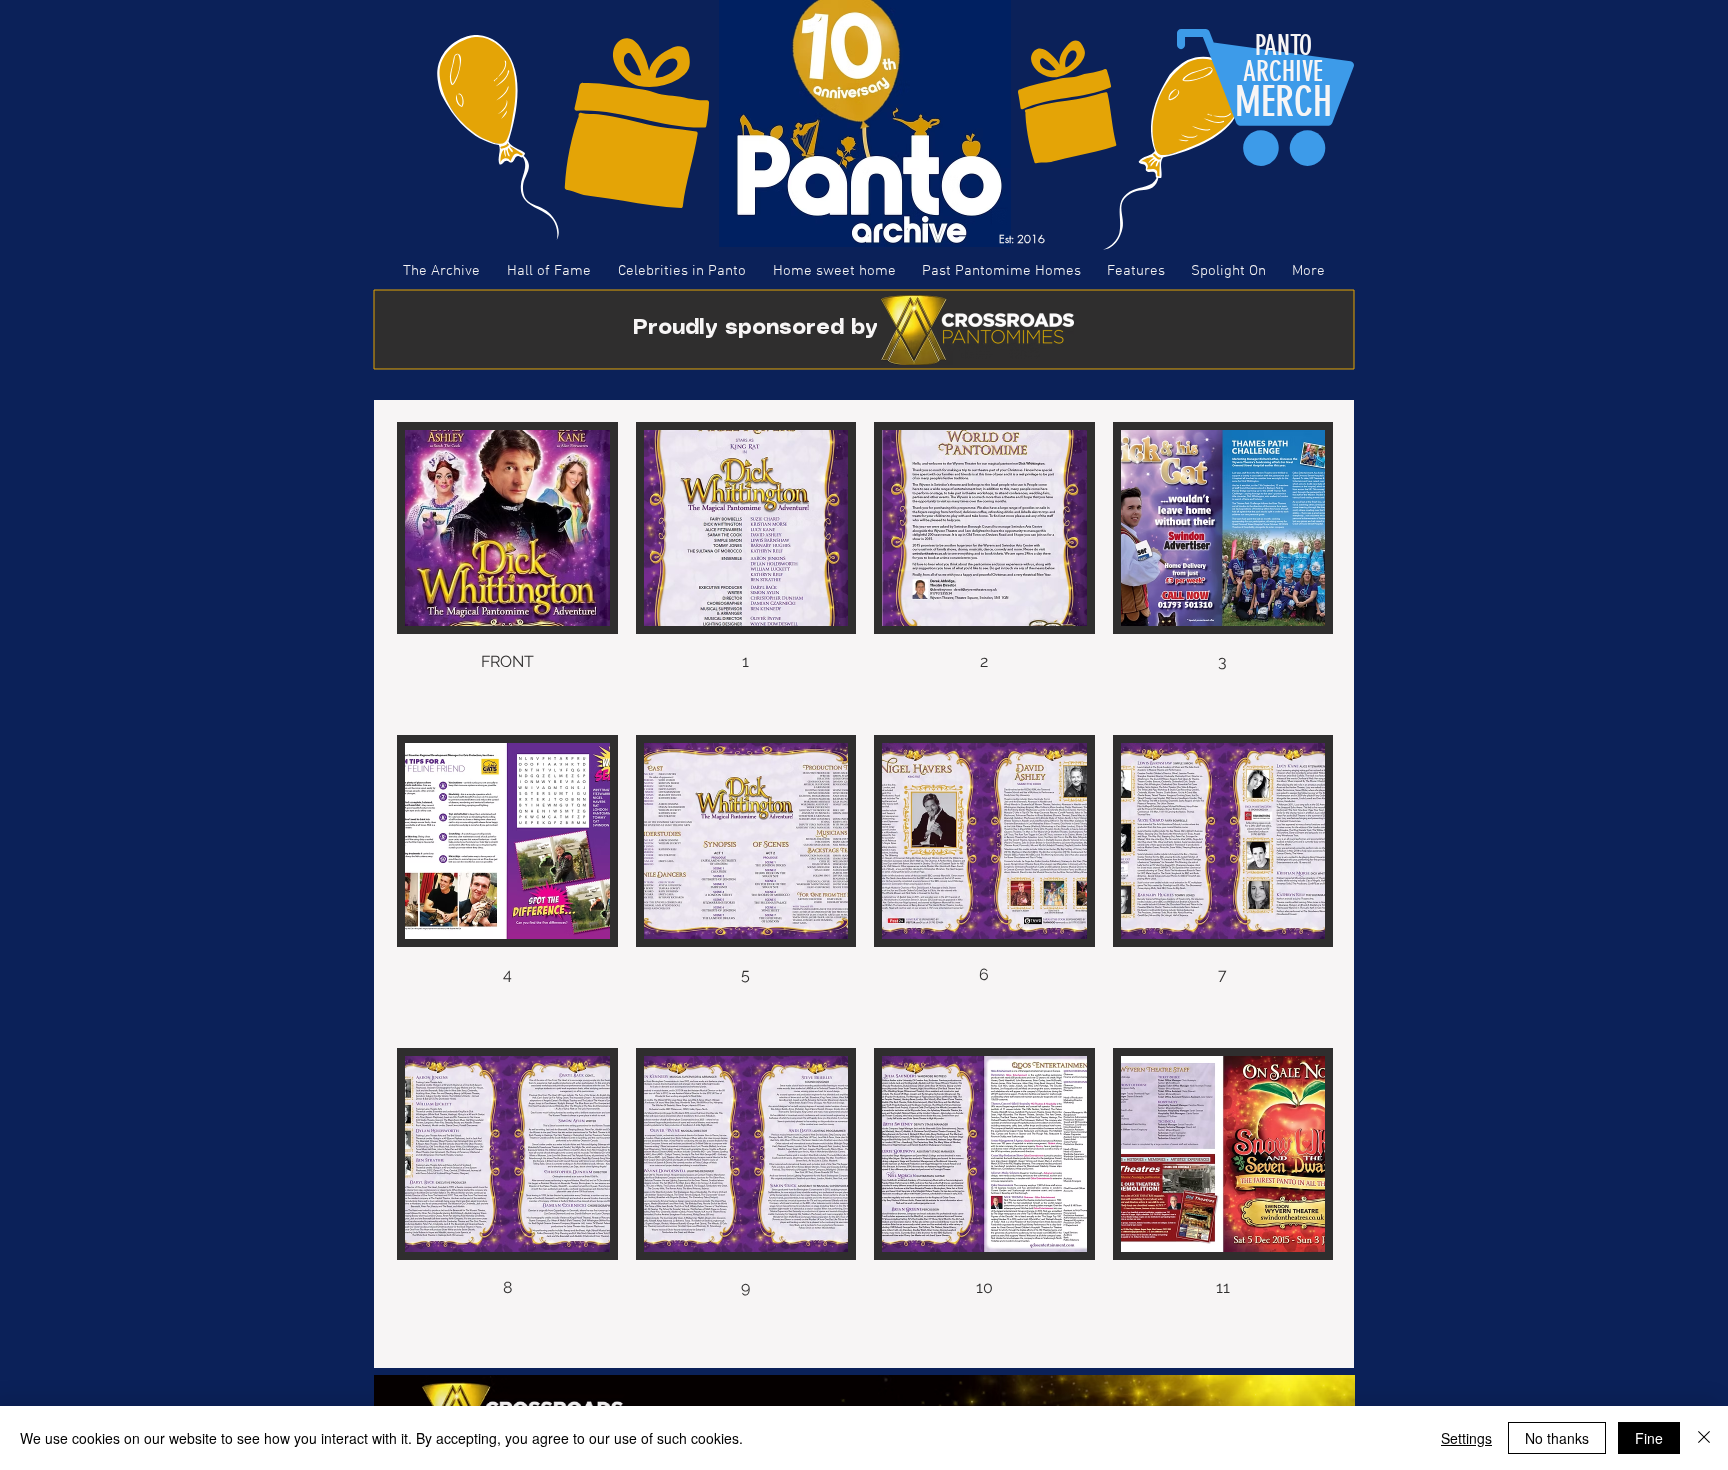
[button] (507, 569)
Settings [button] (1466, 1438)
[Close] (1704, 1438)
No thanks (1557, 1438)
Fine (1649, 1438)
